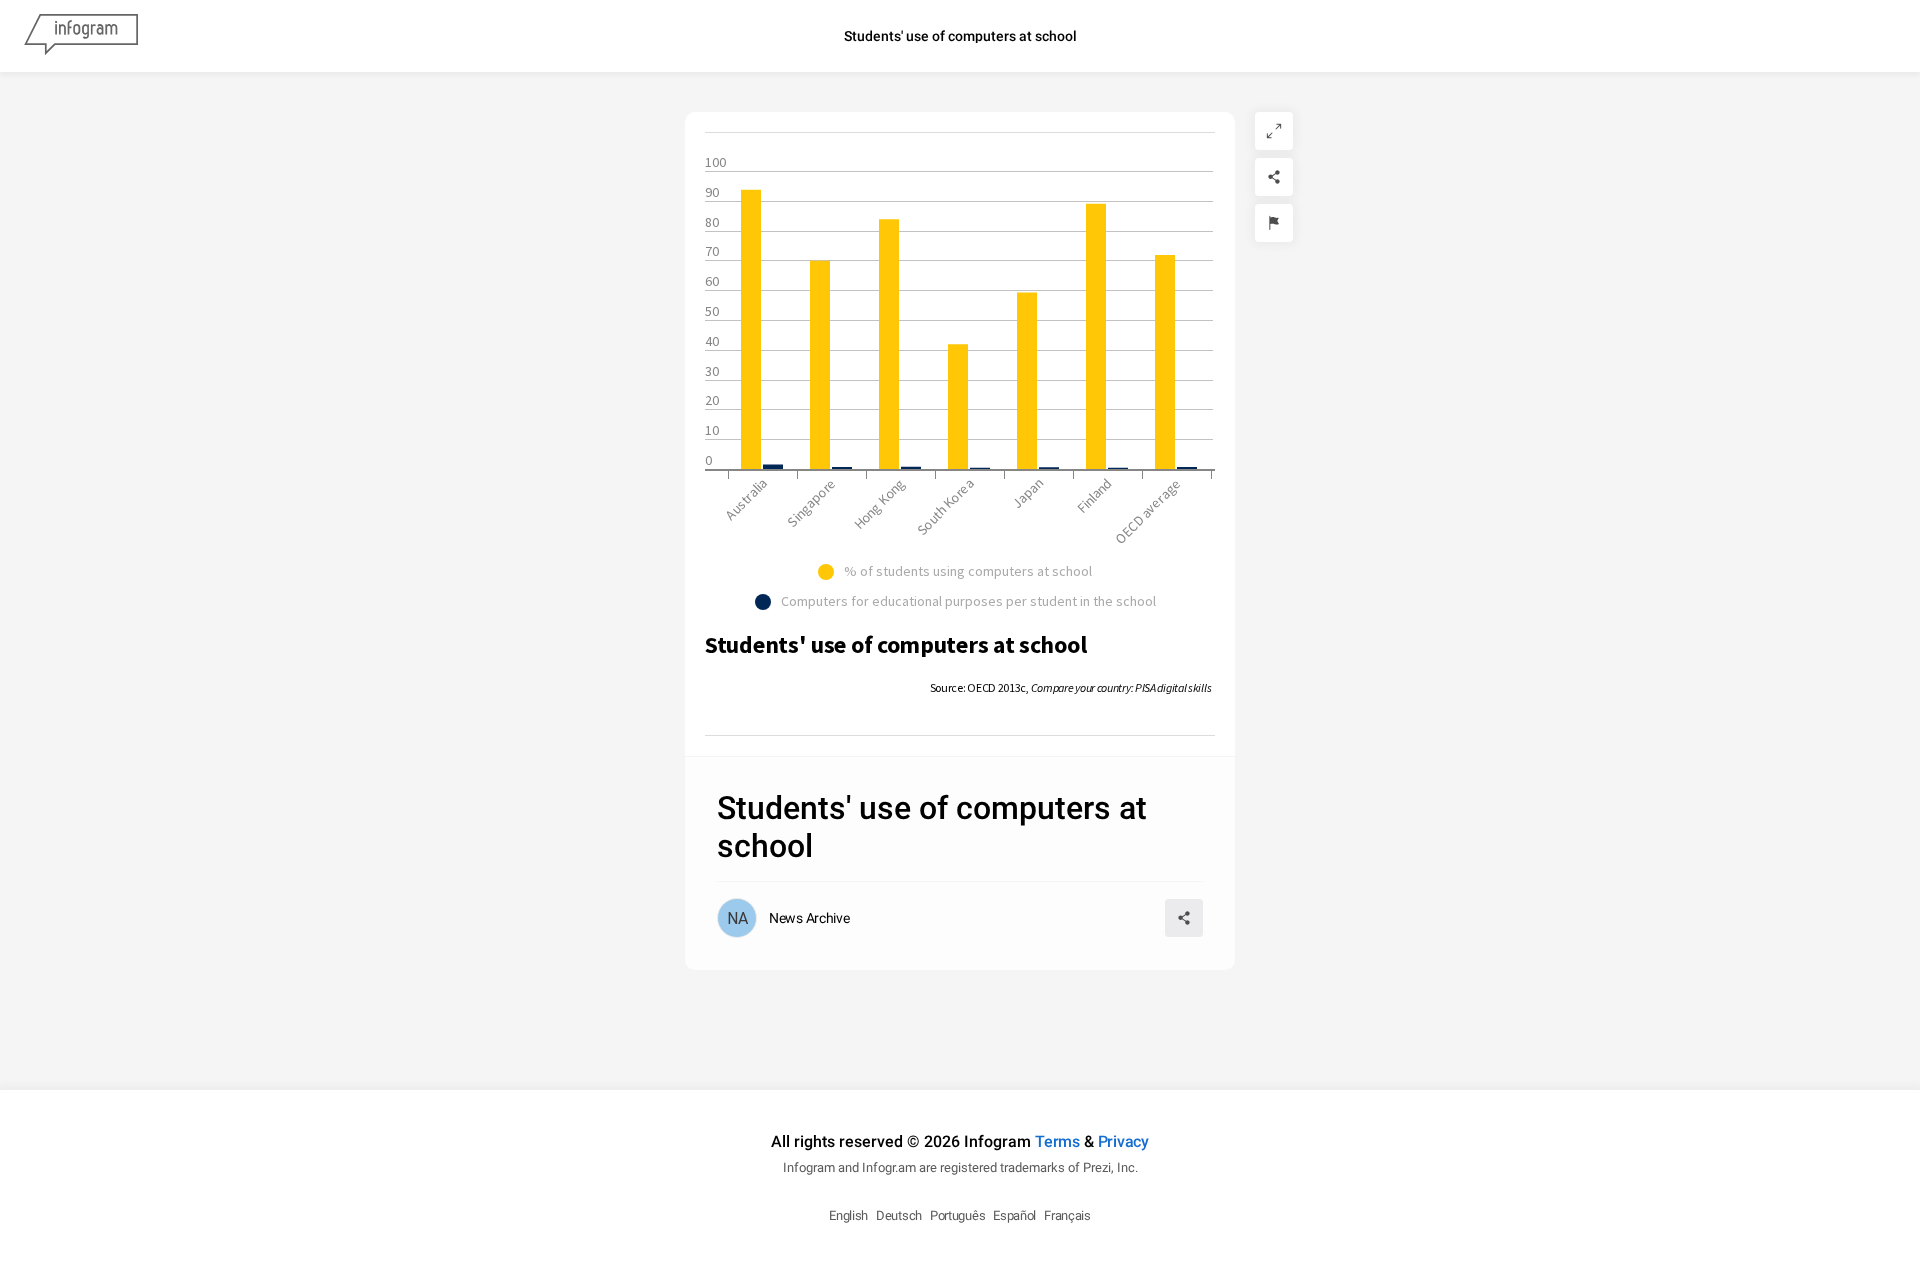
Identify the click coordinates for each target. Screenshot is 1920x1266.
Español (1014, 1215)
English (848, 1215)
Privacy (1123, 1141)
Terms (1057, 1141)
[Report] (1274, 223)
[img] (751, 329)
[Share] (1274, 177)
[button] (960, 572)
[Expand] (1274, 131)
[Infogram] (81, 36)
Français (1067, 1215)
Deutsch (899, 1215)
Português (957, 1215)
